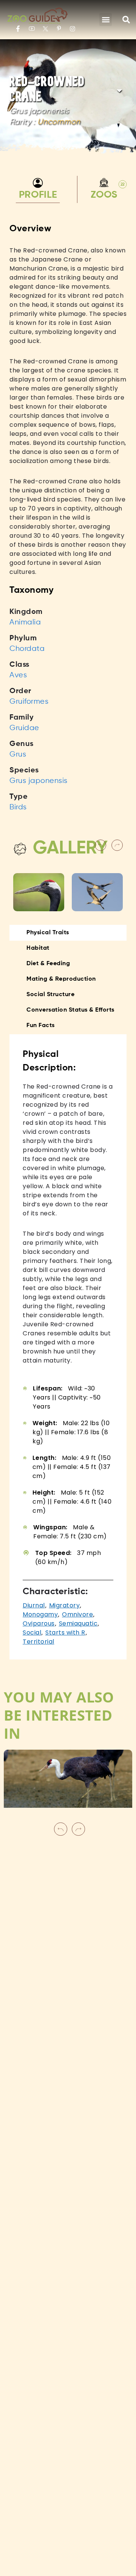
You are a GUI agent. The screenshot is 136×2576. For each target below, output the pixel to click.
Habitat (38, 948)
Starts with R (65, 1632)
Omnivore (77, 1614)
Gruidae (24, 728)
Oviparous (39, 1623)
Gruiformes (29, 702)
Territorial (39, 1642)
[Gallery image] (39, 892)
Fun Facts (41, 1026)
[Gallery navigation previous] (101, 845)
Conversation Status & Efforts (70, 1010)
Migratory (65, 1605)
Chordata (27, 649)
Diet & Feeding (48, 964)
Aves (18, 675)
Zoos (105, 191)
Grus (18, 754)
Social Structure (50, 995)
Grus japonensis (39, 781)
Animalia (25, 622)
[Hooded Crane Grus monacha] (68, 1784)
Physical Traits (48, 933)
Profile (38, 195)
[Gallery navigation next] (118, 845)
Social (32, 1632)
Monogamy (40, 1614)
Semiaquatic (78, 1623)
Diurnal (34, 1605)
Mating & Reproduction (61, 979)
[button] (106, 20)
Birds (18, 807)
